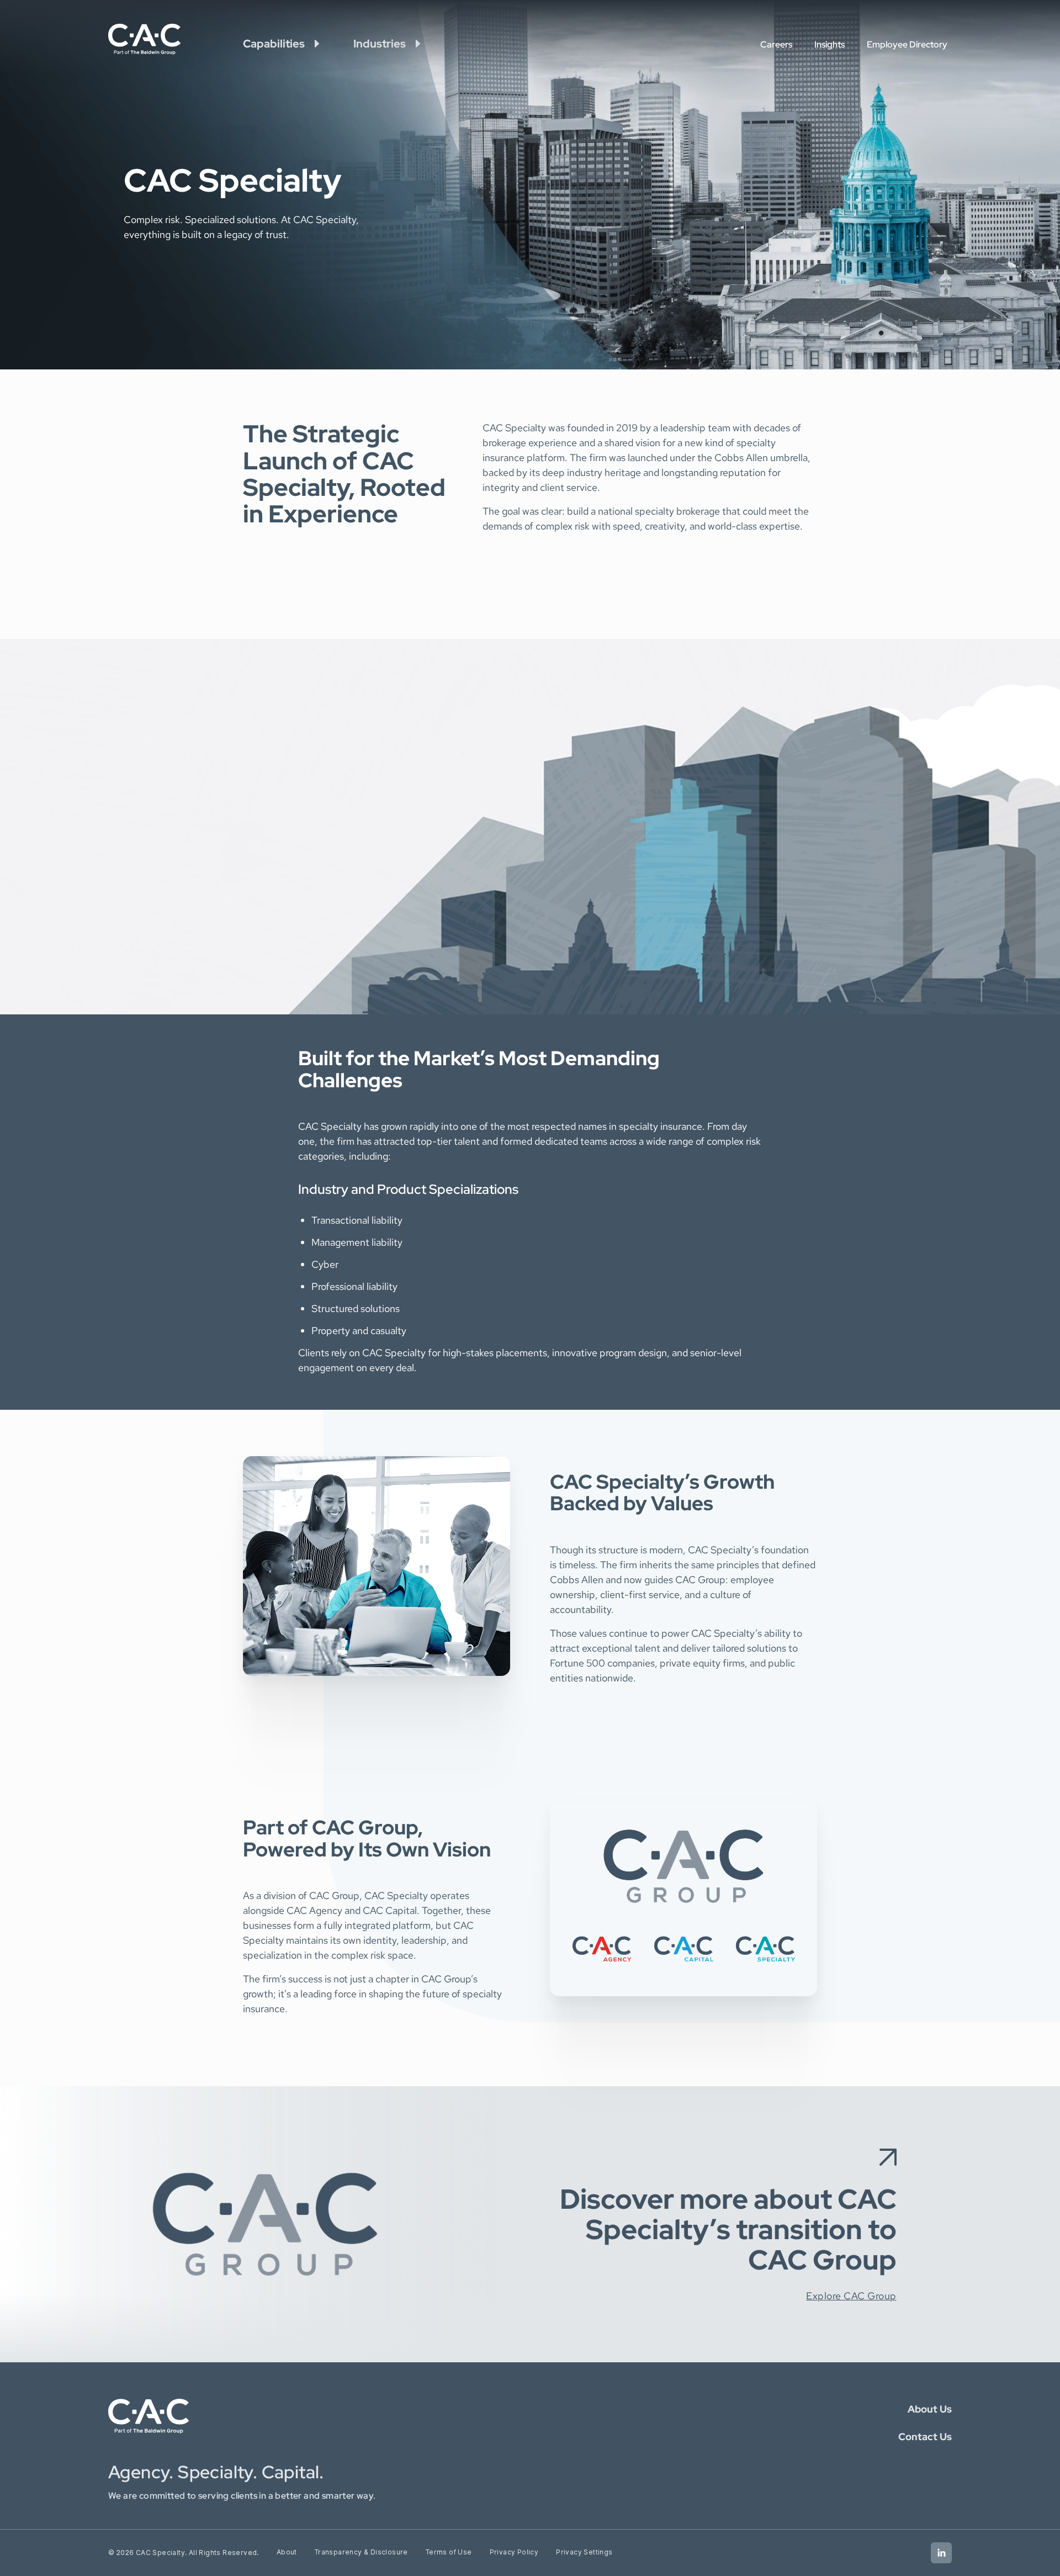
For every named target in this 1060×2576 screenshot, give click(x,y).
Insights (830, 44)
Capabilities (274, 44)
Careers (776, 44)
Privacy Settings (584, 2552)
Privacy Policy (514, 2552)
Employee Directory (907, 44)
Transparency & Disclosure (361, 2552)
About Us (930, 2409)
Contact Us (925, 2437)
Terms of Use (449, 2552)
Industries (380, 44)
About (287, 2552)
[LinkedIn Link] (941, 2553)
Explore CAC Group (851, 2296)
